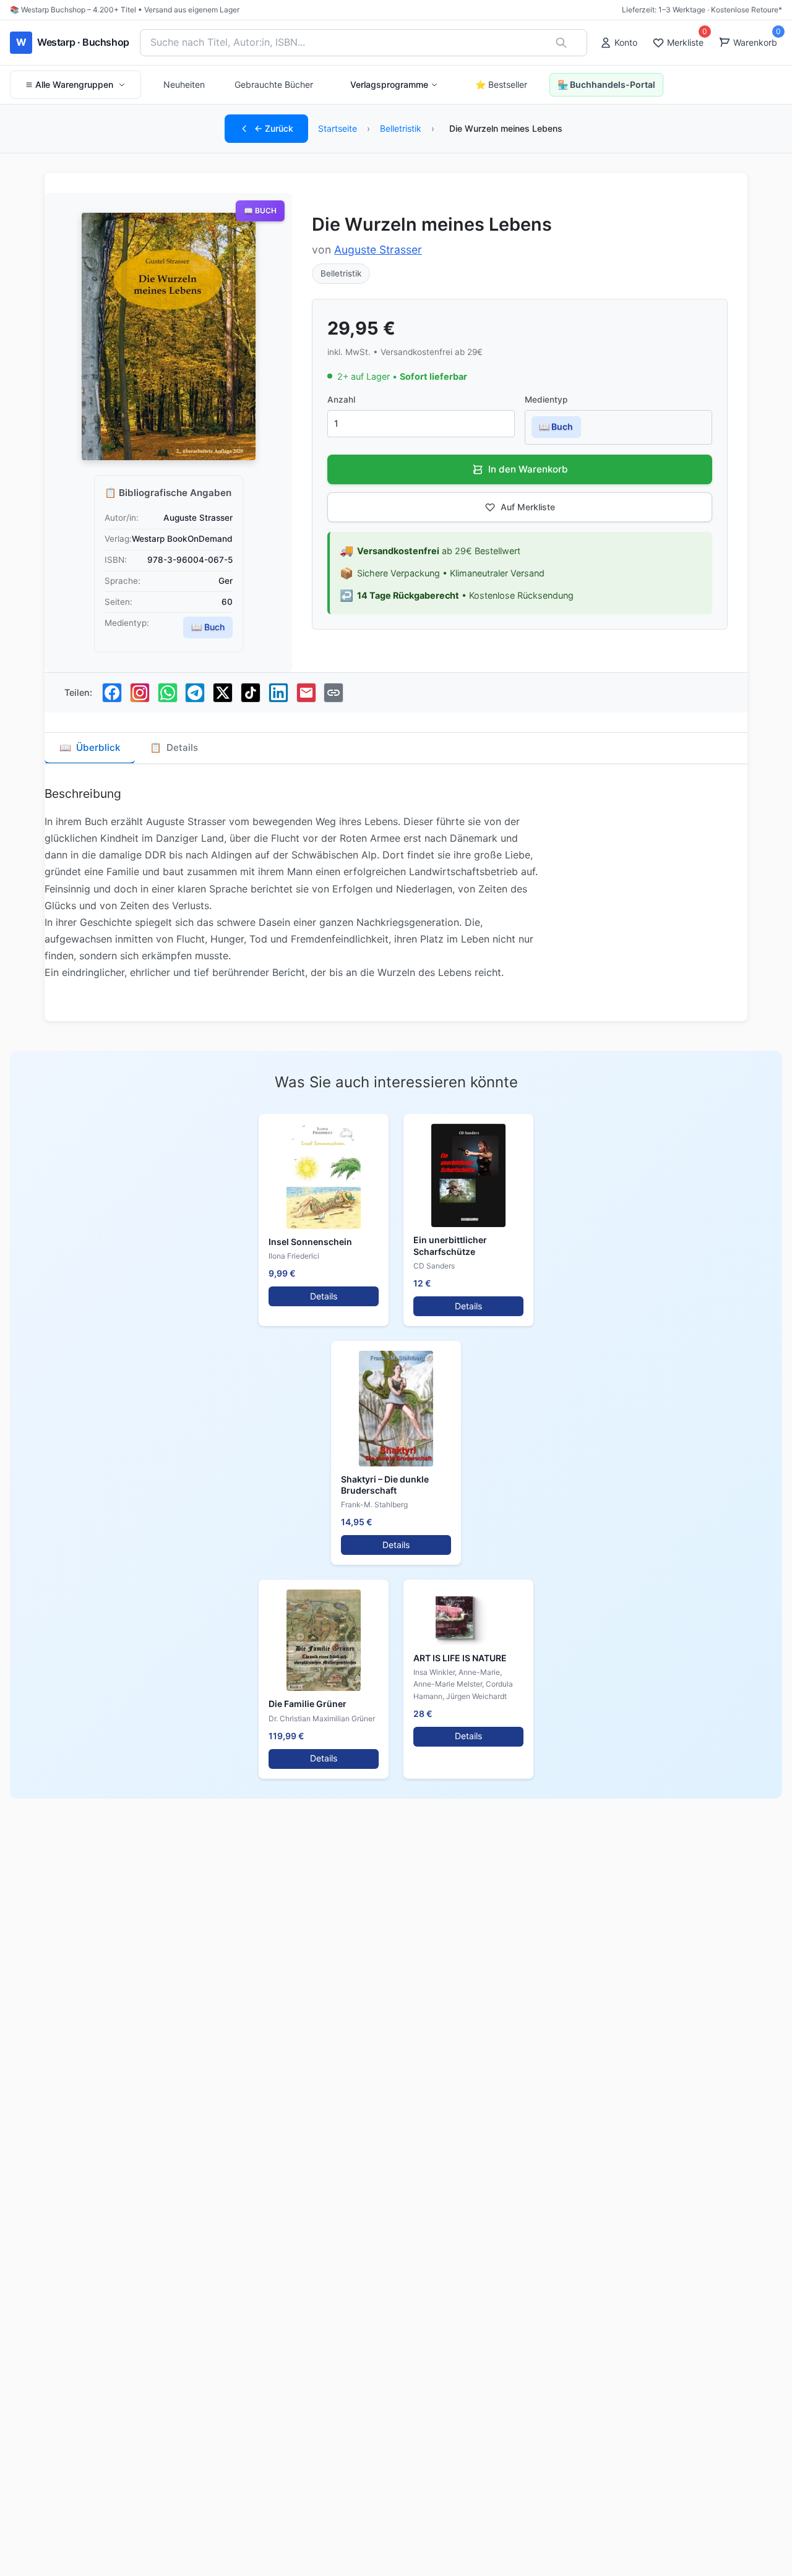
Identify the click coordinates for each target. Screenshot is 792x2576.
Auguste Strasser (378, 250)
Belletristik (401, 128)
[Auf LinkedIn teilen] (278, 693)
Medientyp (546, 400)
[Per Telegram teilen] (195, 693)
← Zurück (274, 128)
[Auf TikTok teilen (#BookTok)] (251, 693)
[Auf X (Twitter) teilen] (223, 693)
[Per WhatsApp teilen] (168, 693)
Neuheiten (184, 84)
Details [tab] (174, 747)
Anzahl (341, 400)
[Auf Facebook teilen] (112, 693)
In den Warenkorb (528, 469)
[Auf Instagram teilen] (140, 693)
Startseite (338, 128)
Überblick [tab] (90, 747)
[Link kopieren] (334, 693)
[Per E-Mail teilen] (306, 693)
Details (324, 1296)
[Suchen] (561, 43)
